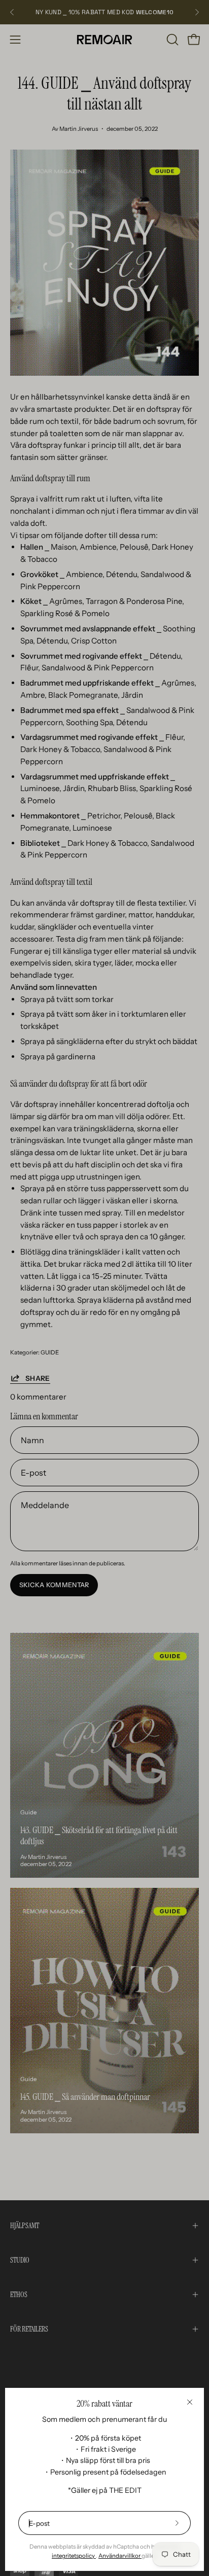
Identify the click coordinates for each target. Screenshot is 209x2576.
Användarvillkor (120, 2556)
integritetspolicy (74, 2556)
